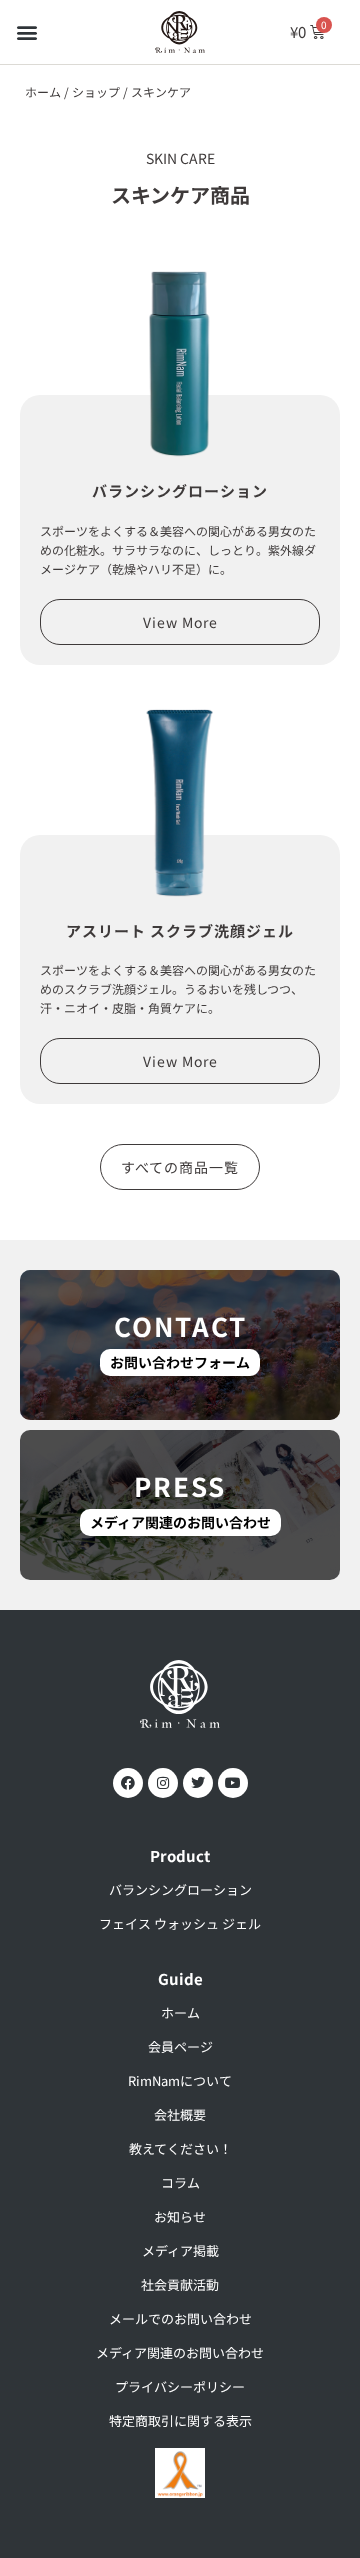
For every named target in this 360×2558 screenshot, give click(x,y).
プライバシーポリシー (180, 2386)
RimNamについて (180, 2080)
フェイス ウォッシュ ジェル (180, 1923)
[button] (26, 31)
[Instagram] (163, 1783)
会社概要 (180, 2114)
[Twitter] (198, 1783)
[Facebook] (128, 1783)
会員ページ (180, 2046)
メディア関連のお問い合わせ (180, 1522)
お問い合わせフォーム (180, 1362)
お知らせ (180, 2216)
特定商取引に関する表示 (180, 2420)
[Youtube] (233, 1783)
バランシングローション (180, 490)
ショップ (96, 91)
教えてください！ (180, 2148)
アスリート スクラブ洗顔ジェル (180, 930)
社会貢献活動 (180, 2284)
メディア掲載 (180, 2250)
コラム (180, 2182)
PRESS (180, 1485)
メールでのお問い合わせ (180, 2318)
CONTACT (180, 1325)
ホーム (43, 91)
